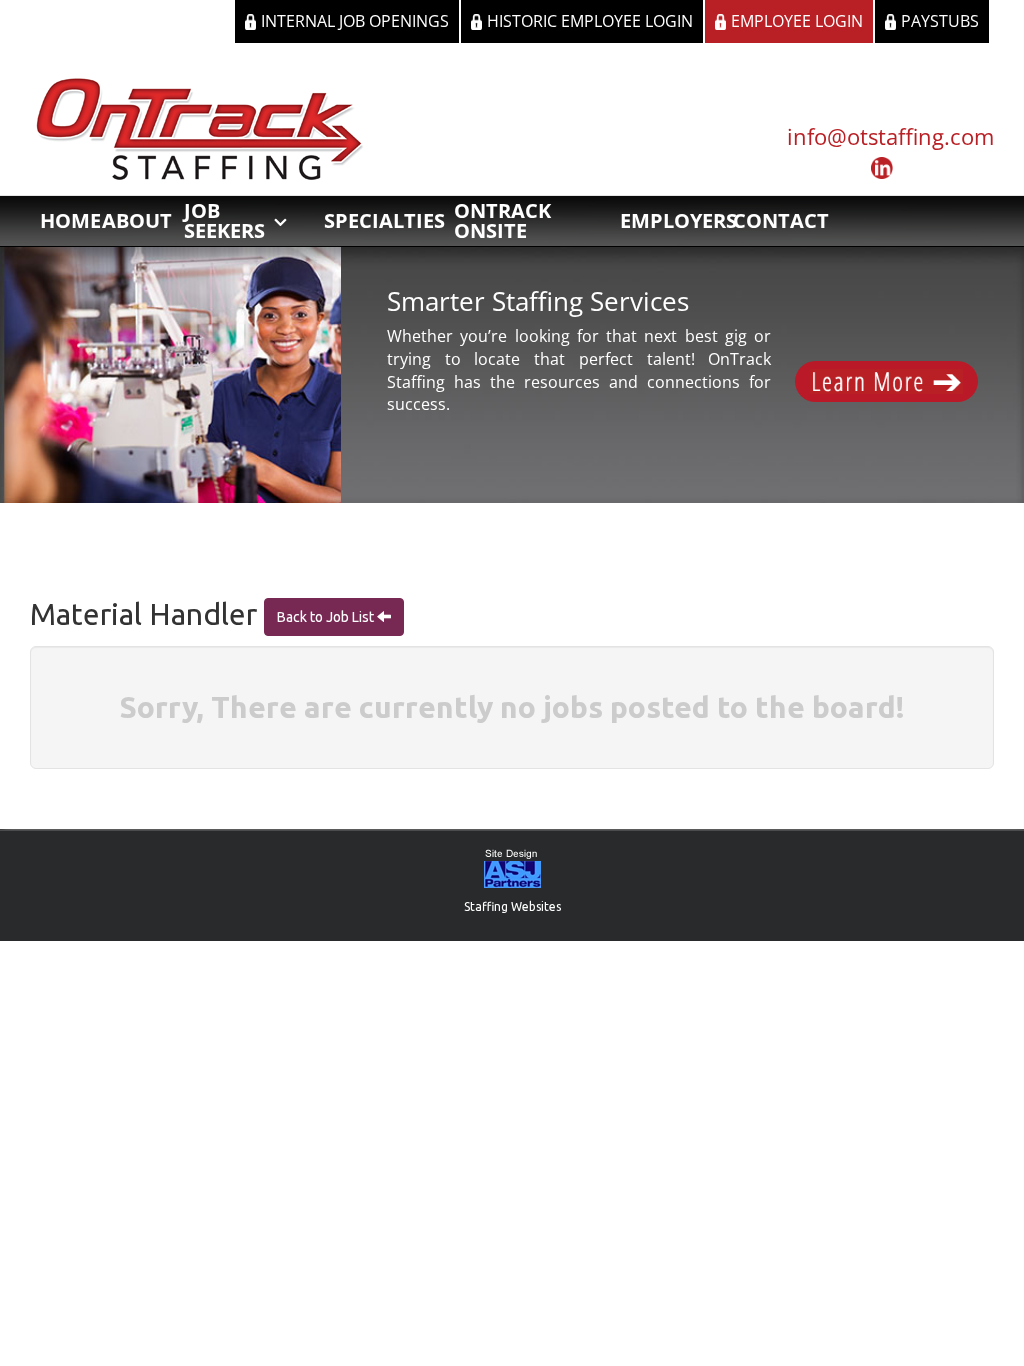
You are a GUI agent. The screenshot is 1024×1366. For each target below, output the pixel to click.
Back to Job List (327, 617)
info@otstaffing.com (890, 136)
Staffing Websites (512, 906)
